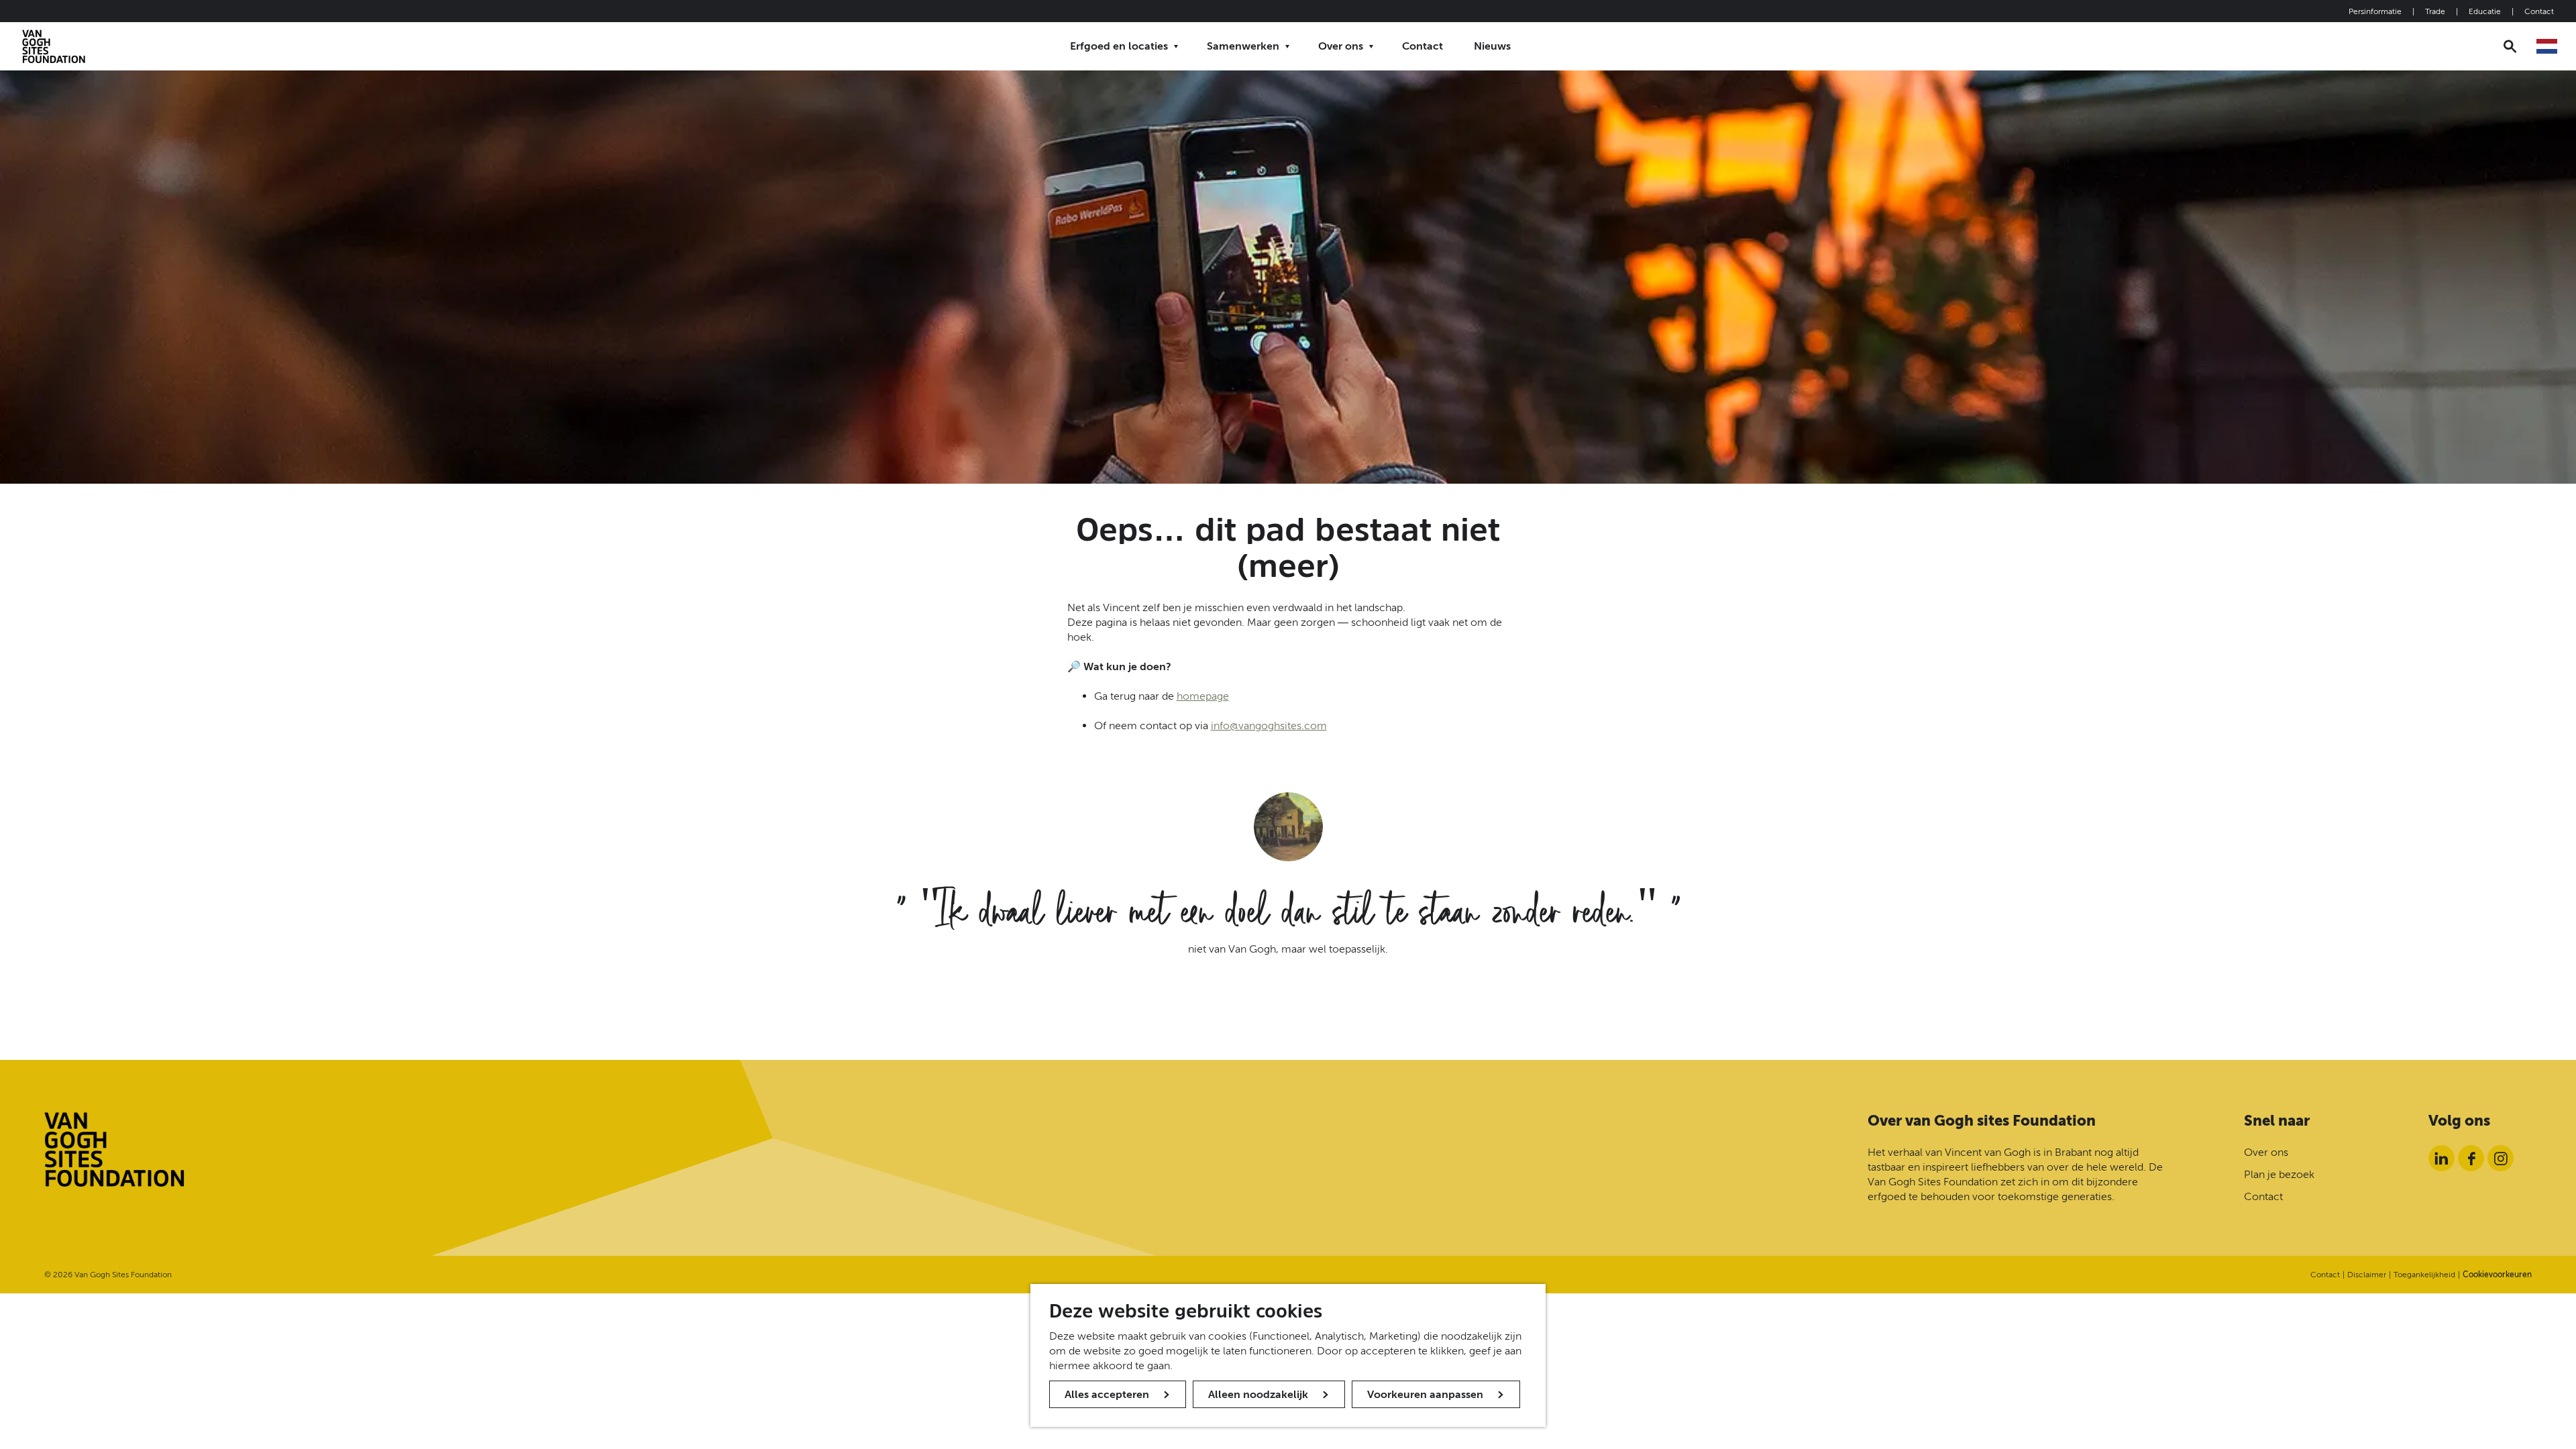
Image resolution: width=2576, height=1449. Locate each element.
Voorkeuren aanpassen (1425, 1394)
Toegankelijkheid (2424, 1275)
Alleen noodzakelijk (1258, 1394)
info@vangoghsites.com (1269, 726)
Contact (2539, 11)
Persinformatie (2375, 11)
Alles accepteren (1107, 1394)
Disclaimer (2367, 1275)
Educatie (2485, 11)
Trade (2435, 11)
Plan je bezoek (2279, 1174)
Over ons (2266, 1152)
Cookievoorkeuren (2497, 1275)
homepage (1203, 696)
